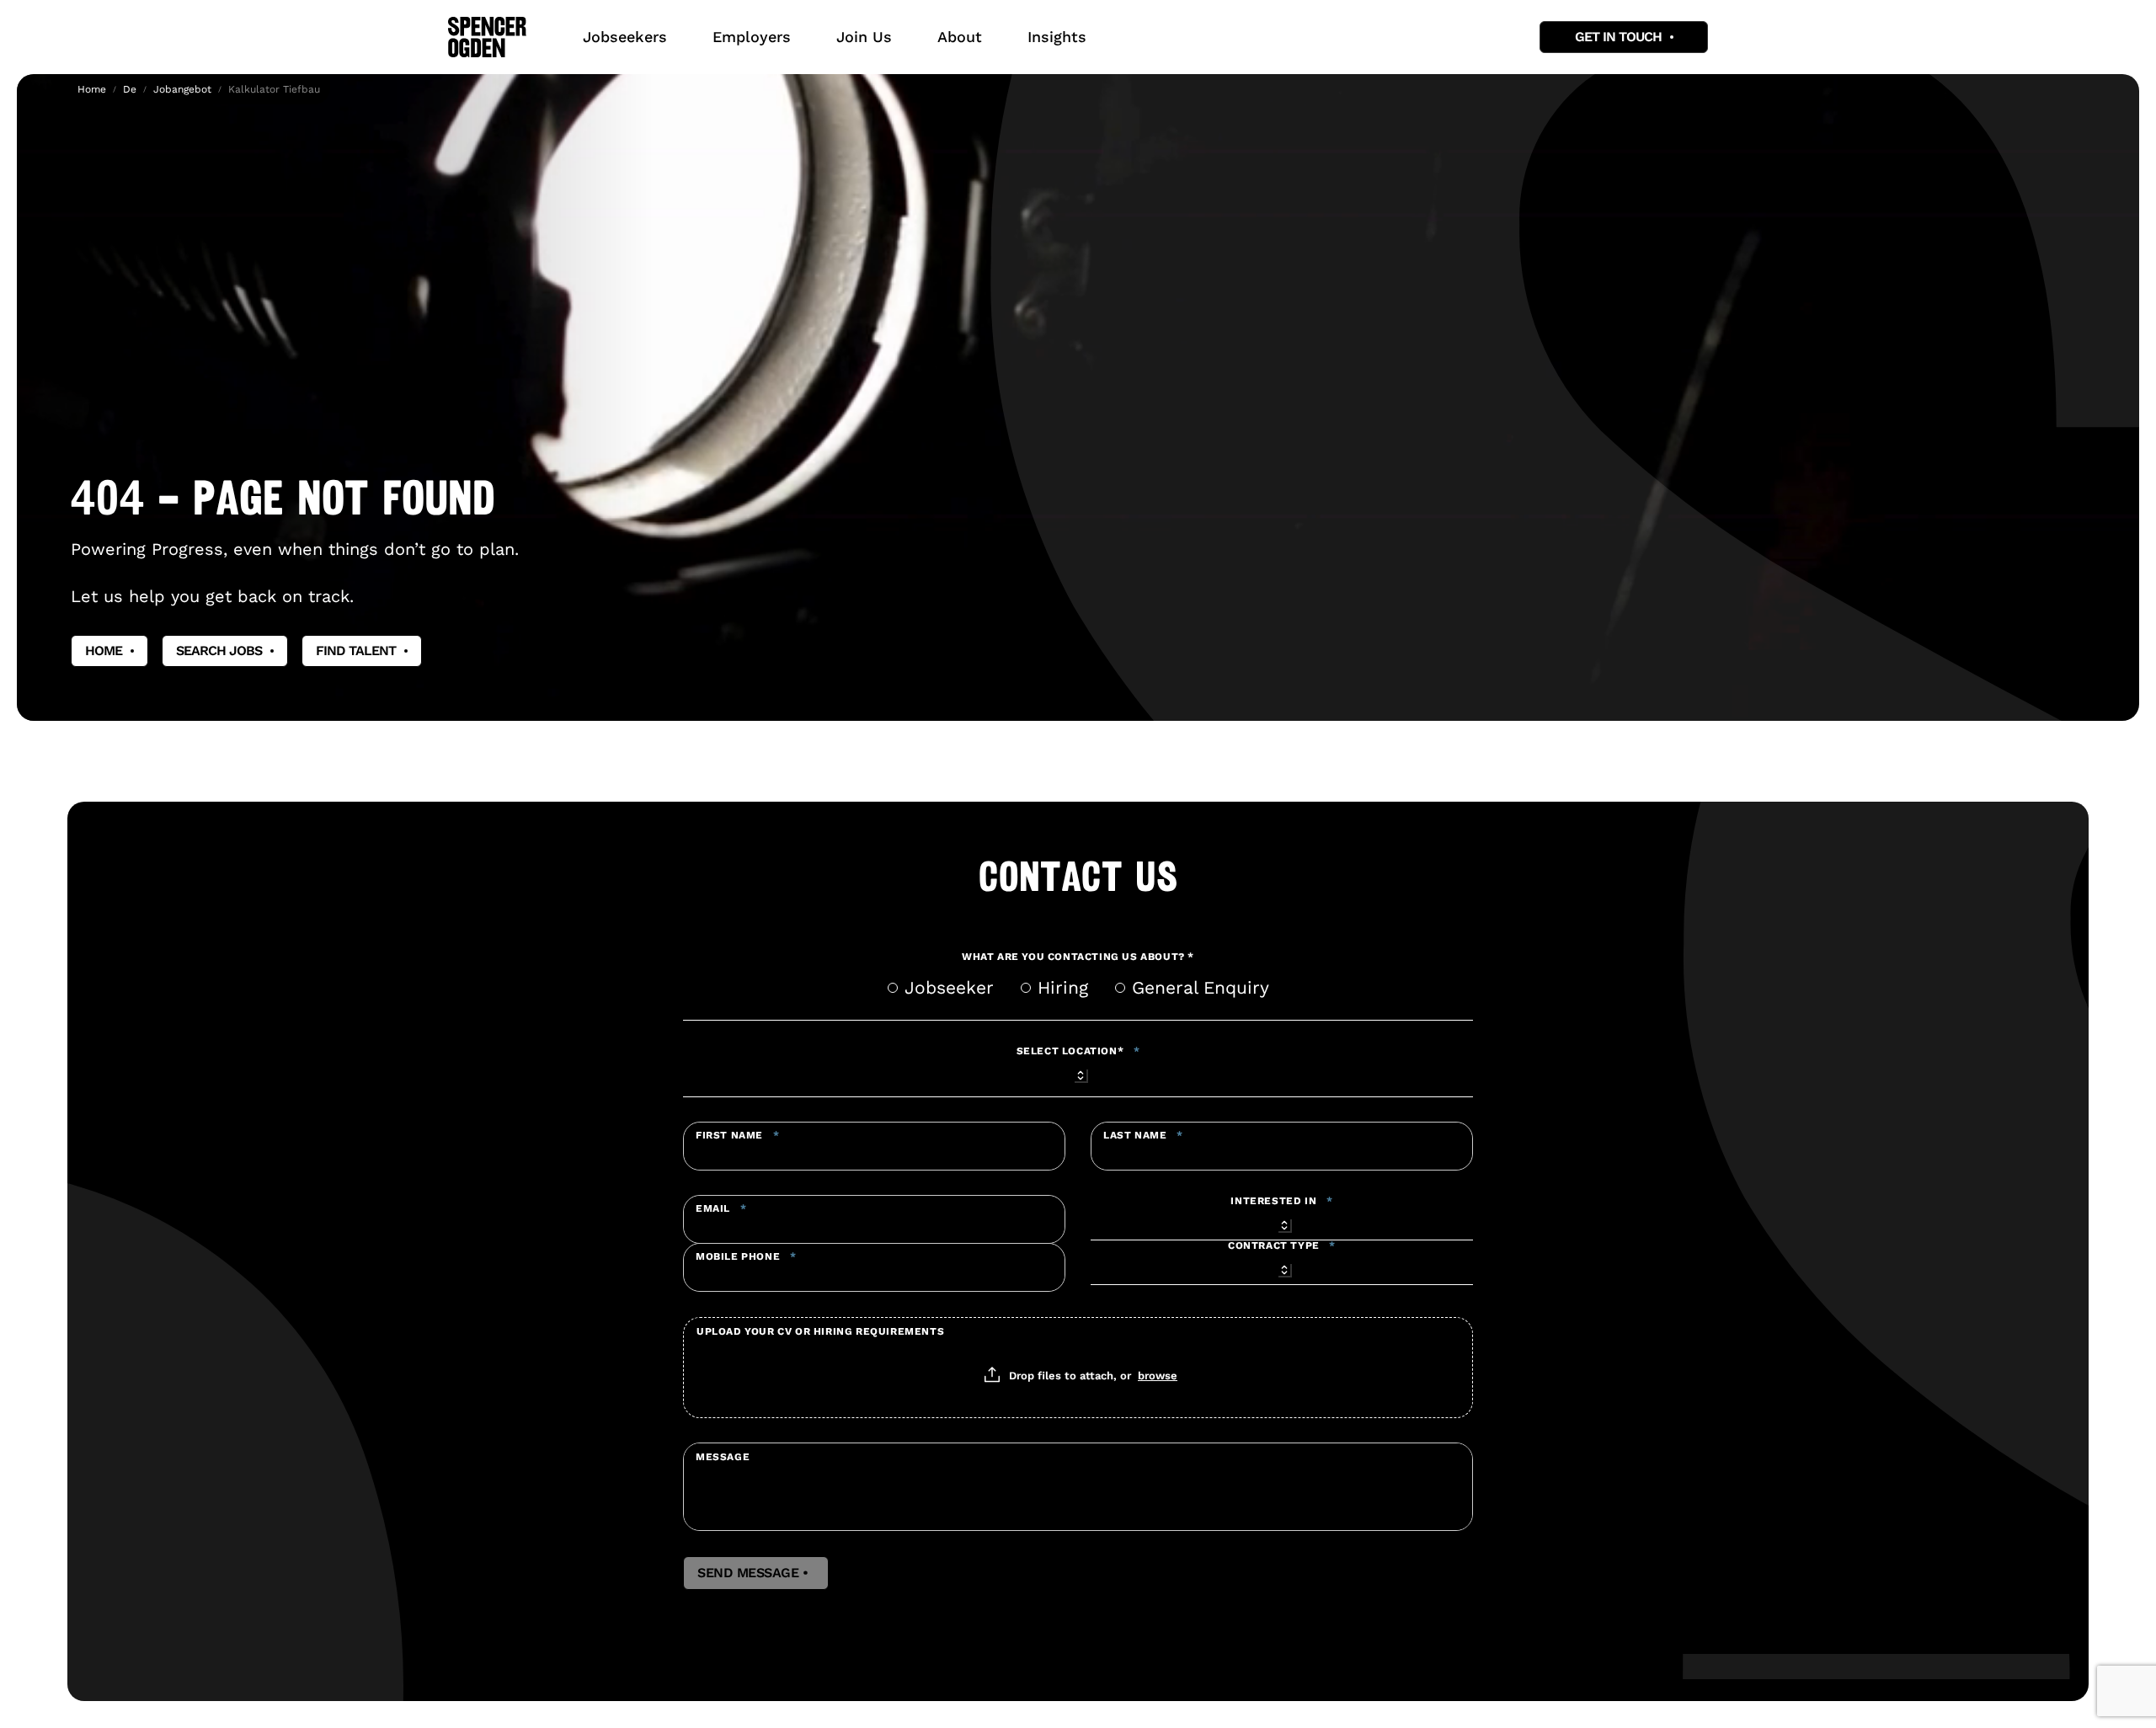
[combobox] (1078, 1073)
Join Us (864, 37)
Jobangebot (182, 89)
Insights (1057, 37)
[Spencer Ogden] (487, 37)
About (960, 37)
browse (1158, 1375)
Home (92, 89)
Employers (752, 37)
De (130, 89)
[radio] (893, 988)
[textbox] (874, 1146)
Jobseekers (625, 37)
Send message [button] (756, 1573)
